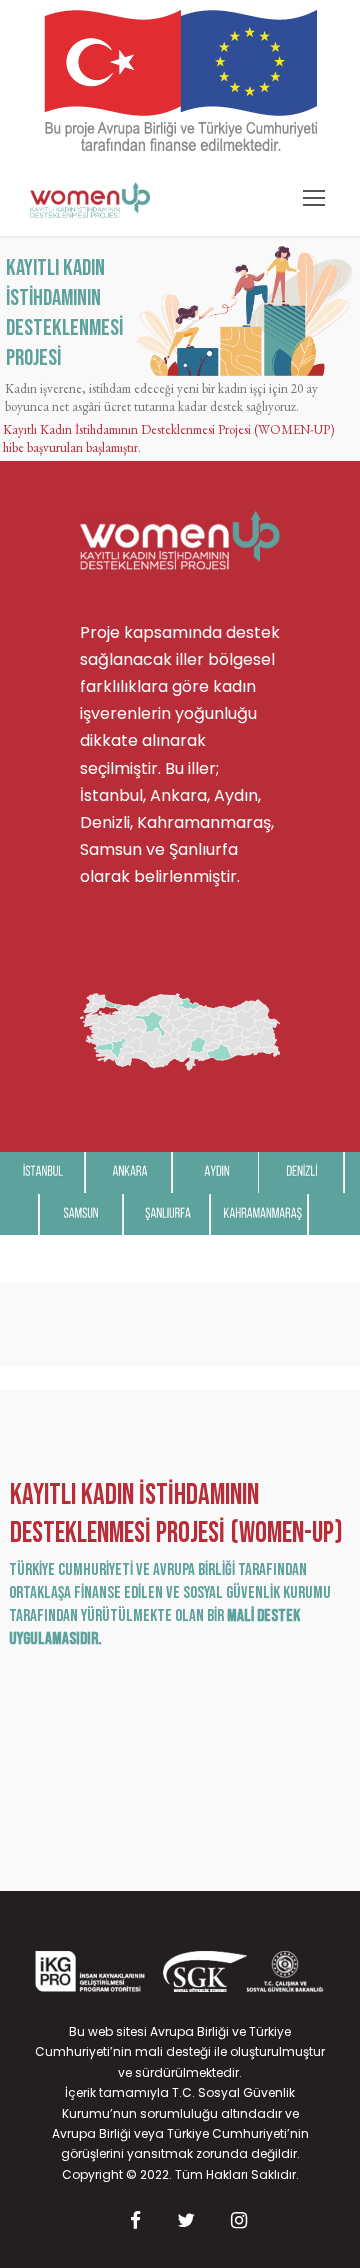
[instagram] (239, 2221)
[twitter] (186, 2221)
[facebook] (135, 2221)
